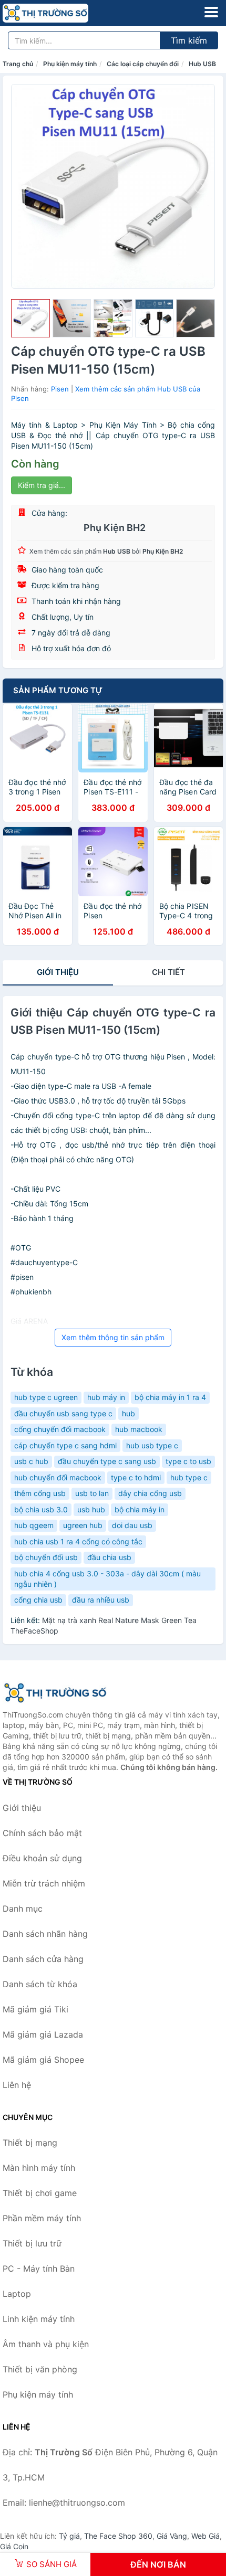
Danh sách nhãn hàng (45, 1934)
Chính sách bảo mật (42, 1833)
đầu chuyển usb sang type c (63, 1413)
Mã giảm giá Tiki (35, 2009)
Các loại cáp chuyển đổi (143, 64)
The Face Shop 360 (118, 2536)
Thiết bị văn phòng (40, 2369)
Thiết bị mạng (30, 2143)
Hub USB (202, 64)
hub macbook (139, 1429)
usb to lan (92, 1493)
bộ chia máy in (140, 1509)
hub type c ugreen (46, 1397)
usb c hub (31, 1461)
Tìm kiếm (189, 40)
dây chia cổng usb (150, 1493)
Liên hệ (17, 2085)
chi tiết (168, 972)
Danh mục (23, 1909)
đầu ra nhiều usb (101, 1600)
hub (129, 1413)
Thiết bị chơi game (40, 2193)
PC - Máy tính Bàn (39, 2268)
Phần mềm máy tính (42, 2218)
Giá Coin (14, 2546)
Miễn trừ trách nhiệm (44, 1883)
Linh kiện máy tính (39, 2319)
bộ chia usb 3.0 (41, 1509)
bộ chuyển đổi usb (46, 1557)
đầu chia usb (109, 1557)
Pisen (60, 389)
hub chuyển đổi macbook (58, 1477)
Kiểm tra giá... (42, 485)
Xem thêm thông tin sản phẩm (113, 1337)
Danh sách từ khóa (40, 1984)
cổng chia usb (38, 1600)
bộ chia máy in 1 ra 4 (170, 1397)
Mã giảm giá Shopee (43, 2060)
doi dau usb (132, 1525)
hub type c (189, 1477)
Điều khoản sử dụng (42, 1858)
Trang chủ (18, 64)
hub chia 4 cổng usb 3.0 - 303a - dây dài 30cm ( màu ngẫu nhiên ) (107, 1579)
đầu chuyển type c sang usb (107, 1461)
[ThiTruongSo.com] (62, 13)
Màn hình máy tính (39, 2168)
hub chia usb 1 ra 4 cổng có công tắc (78, 1541)
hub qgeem (34, 1525)
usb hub (91, 1509)
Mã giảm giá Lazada (43, 2034)
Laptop (17, 2294)
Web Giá (206, 2536)
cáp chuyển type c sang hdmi (65, 1445)
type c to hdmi (136, 1477)
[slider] (30, 319)
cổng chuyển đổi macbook (60, 1429)
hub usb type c (152, 1445)
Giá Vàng (172, 2536)
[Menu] (211, 12)
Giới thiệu (58, 972)
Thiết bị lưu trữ (32, 2243)
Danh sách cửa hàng (43, 1959)
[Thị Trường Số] (55, 1693)
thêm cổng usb (40, 1493)
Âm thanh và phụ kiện (46, 2344)
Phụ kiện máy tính (70, 64)
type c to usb (188, 1461)
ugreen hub (83, 1525)
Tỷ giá (69, 2536)
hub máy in (106, 1397)
